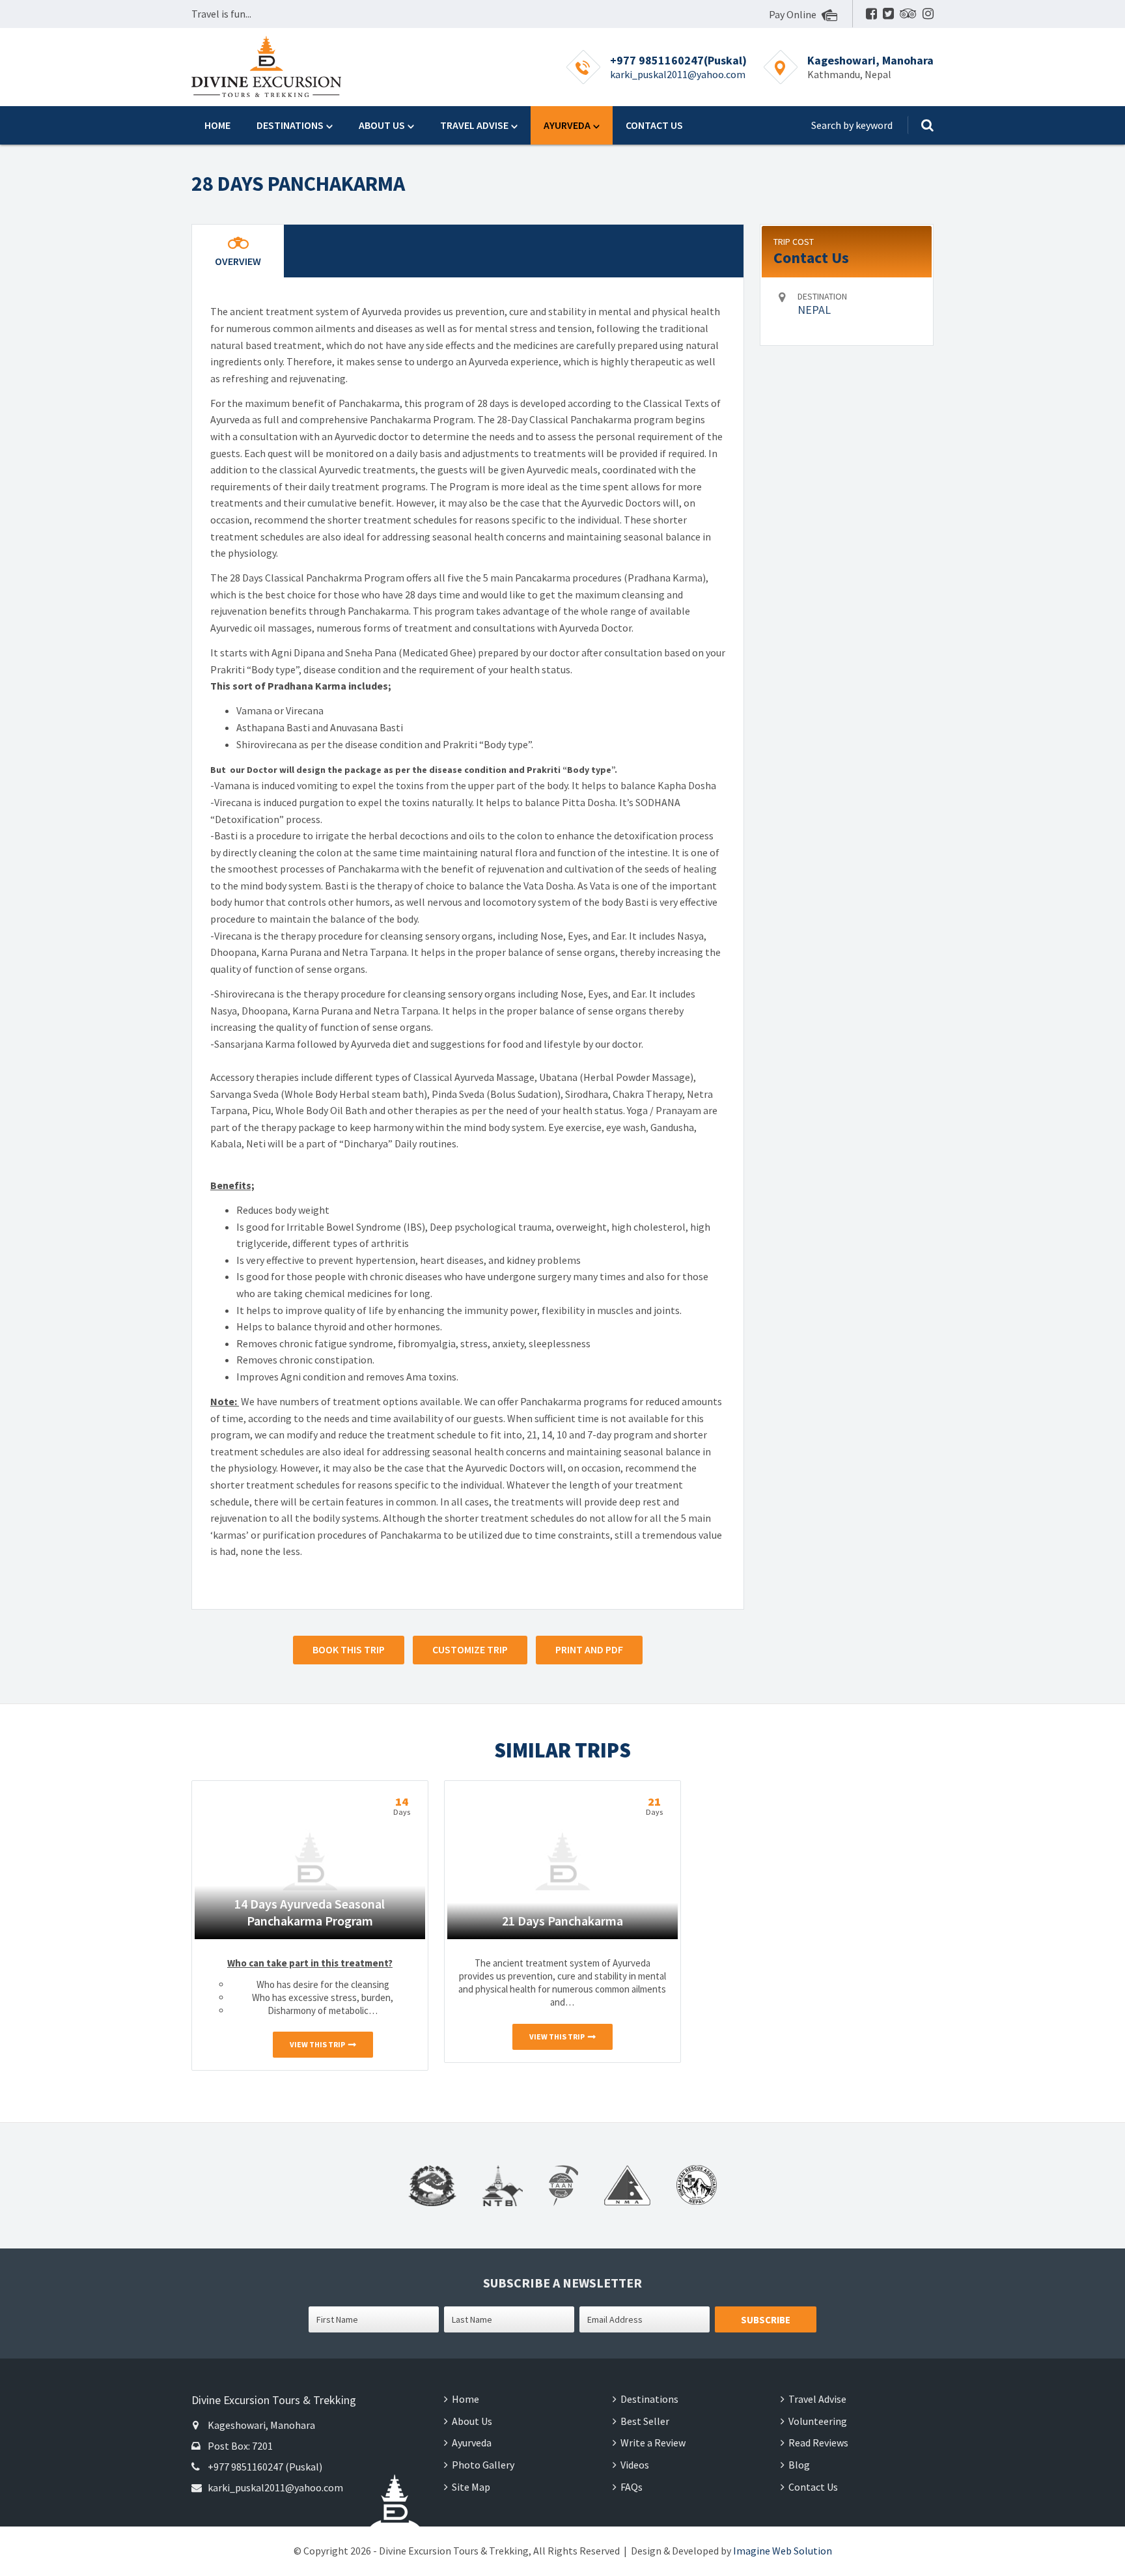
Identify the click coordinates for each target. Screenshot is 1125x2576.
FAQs (632, 2487)
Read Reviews (818, 2443)
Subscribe (766, 2320)
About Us (382, 125)
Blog (799, 2465)
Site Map (471, 2487)
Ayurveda (567, 125)
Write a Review (653, 2443)
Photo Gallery (483, 2465)
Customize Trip (470, 1649)
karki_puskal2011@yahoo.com (678, 74)
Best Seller (645, 2421)
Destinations (290, 125)
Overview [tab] (238, 261)
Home (217, 125)
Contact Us (654, 125)
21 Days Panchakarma (562, 1921)
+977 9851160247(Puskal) (678, 60)
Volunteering (818, 2421)
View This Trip (317, 2044)
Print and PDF (589, 1649)
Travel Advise (474, 125)
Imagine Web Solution (783, 2551)
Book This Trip (349, 1649)
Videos (635, 2465)
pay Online (794, 14)
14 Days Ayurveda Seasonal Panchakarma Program (310, 1912)
